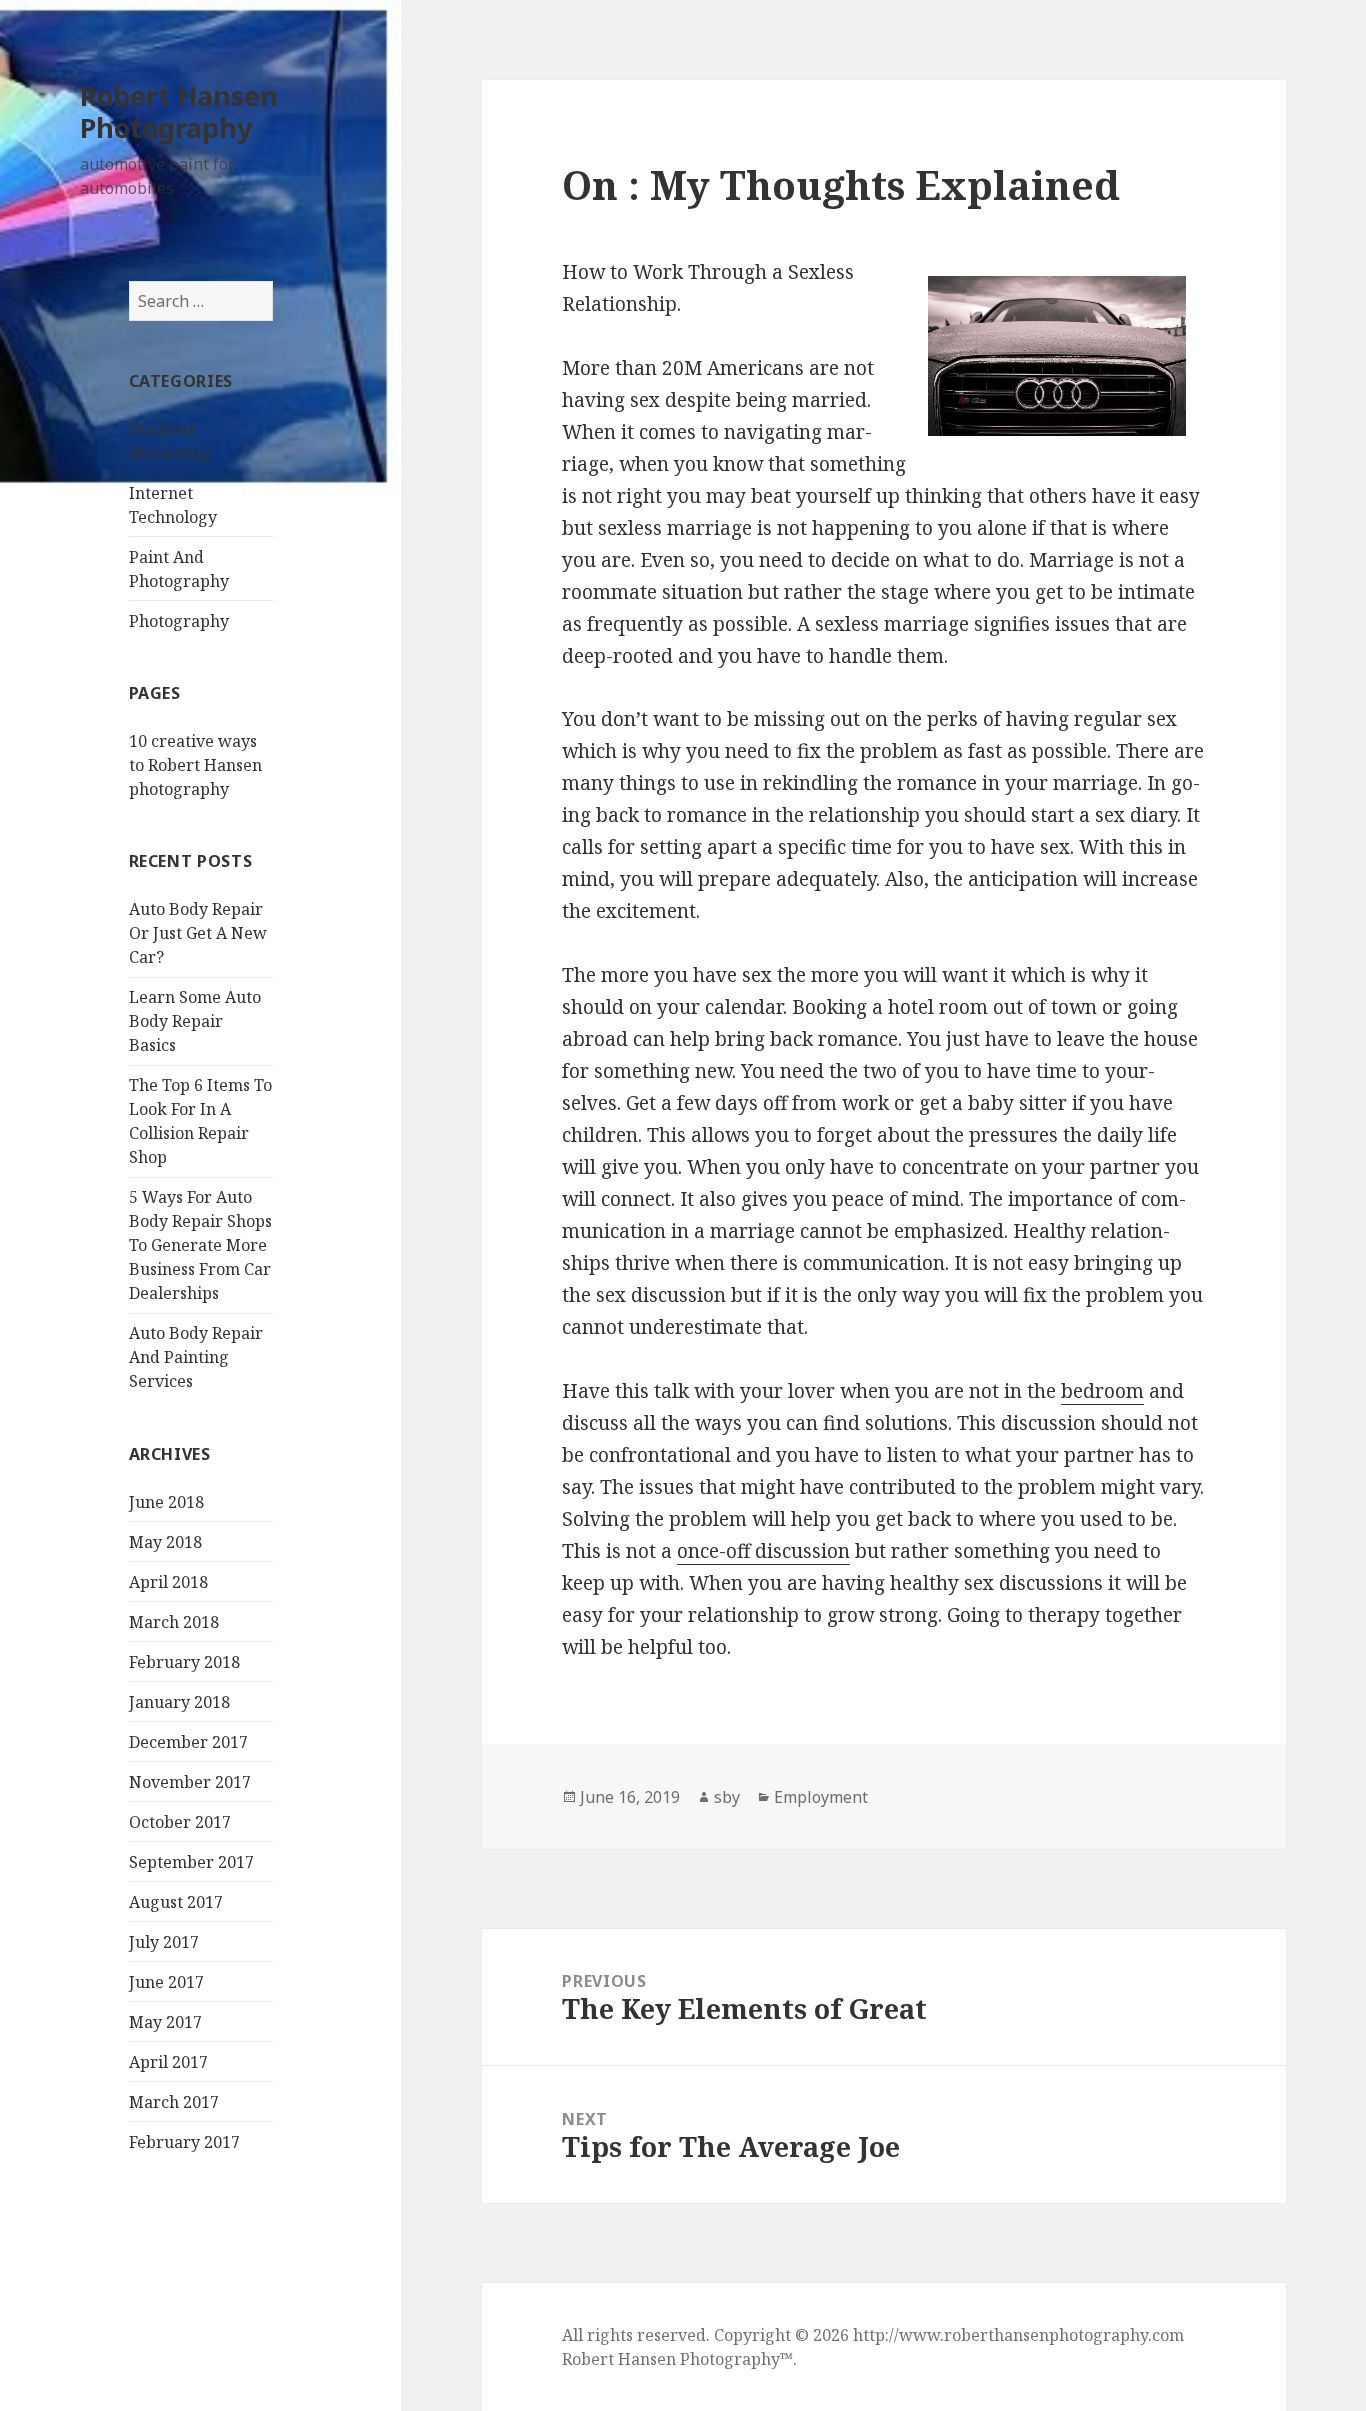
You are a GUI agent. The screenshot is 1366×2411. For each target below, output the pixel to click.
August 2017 (176, 1902)
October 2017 (180, 1822)
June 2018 (166, 1502)
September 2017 (191, 1862)
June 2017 (166, 1982)
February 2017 (184, 2142)
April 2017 (168, 2062)
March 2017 (174, 2102)
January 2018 (179, 1702)
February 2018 (184, 1662)
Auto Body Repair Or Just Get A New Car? (198, 933)
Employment (821, 1797)
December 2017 (188, 1742)
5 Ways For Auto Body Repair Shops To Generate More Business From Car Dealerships (200, 1245)
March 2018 (174, 1622)
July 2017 (164, 1942)
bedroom (1102, 1391)
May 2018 (165, 1542)
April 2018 (168, 1582)
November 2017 (190, 1782)
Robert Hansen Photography (179, 111)
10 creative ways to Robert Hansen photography (195, 765)
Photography (179, 621)
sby (727, 1797)
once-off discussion (763, 1551)
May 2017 (165, 2022)
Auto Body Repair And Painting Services (196, 1357)
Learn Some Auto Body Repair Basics (195, 1021)
